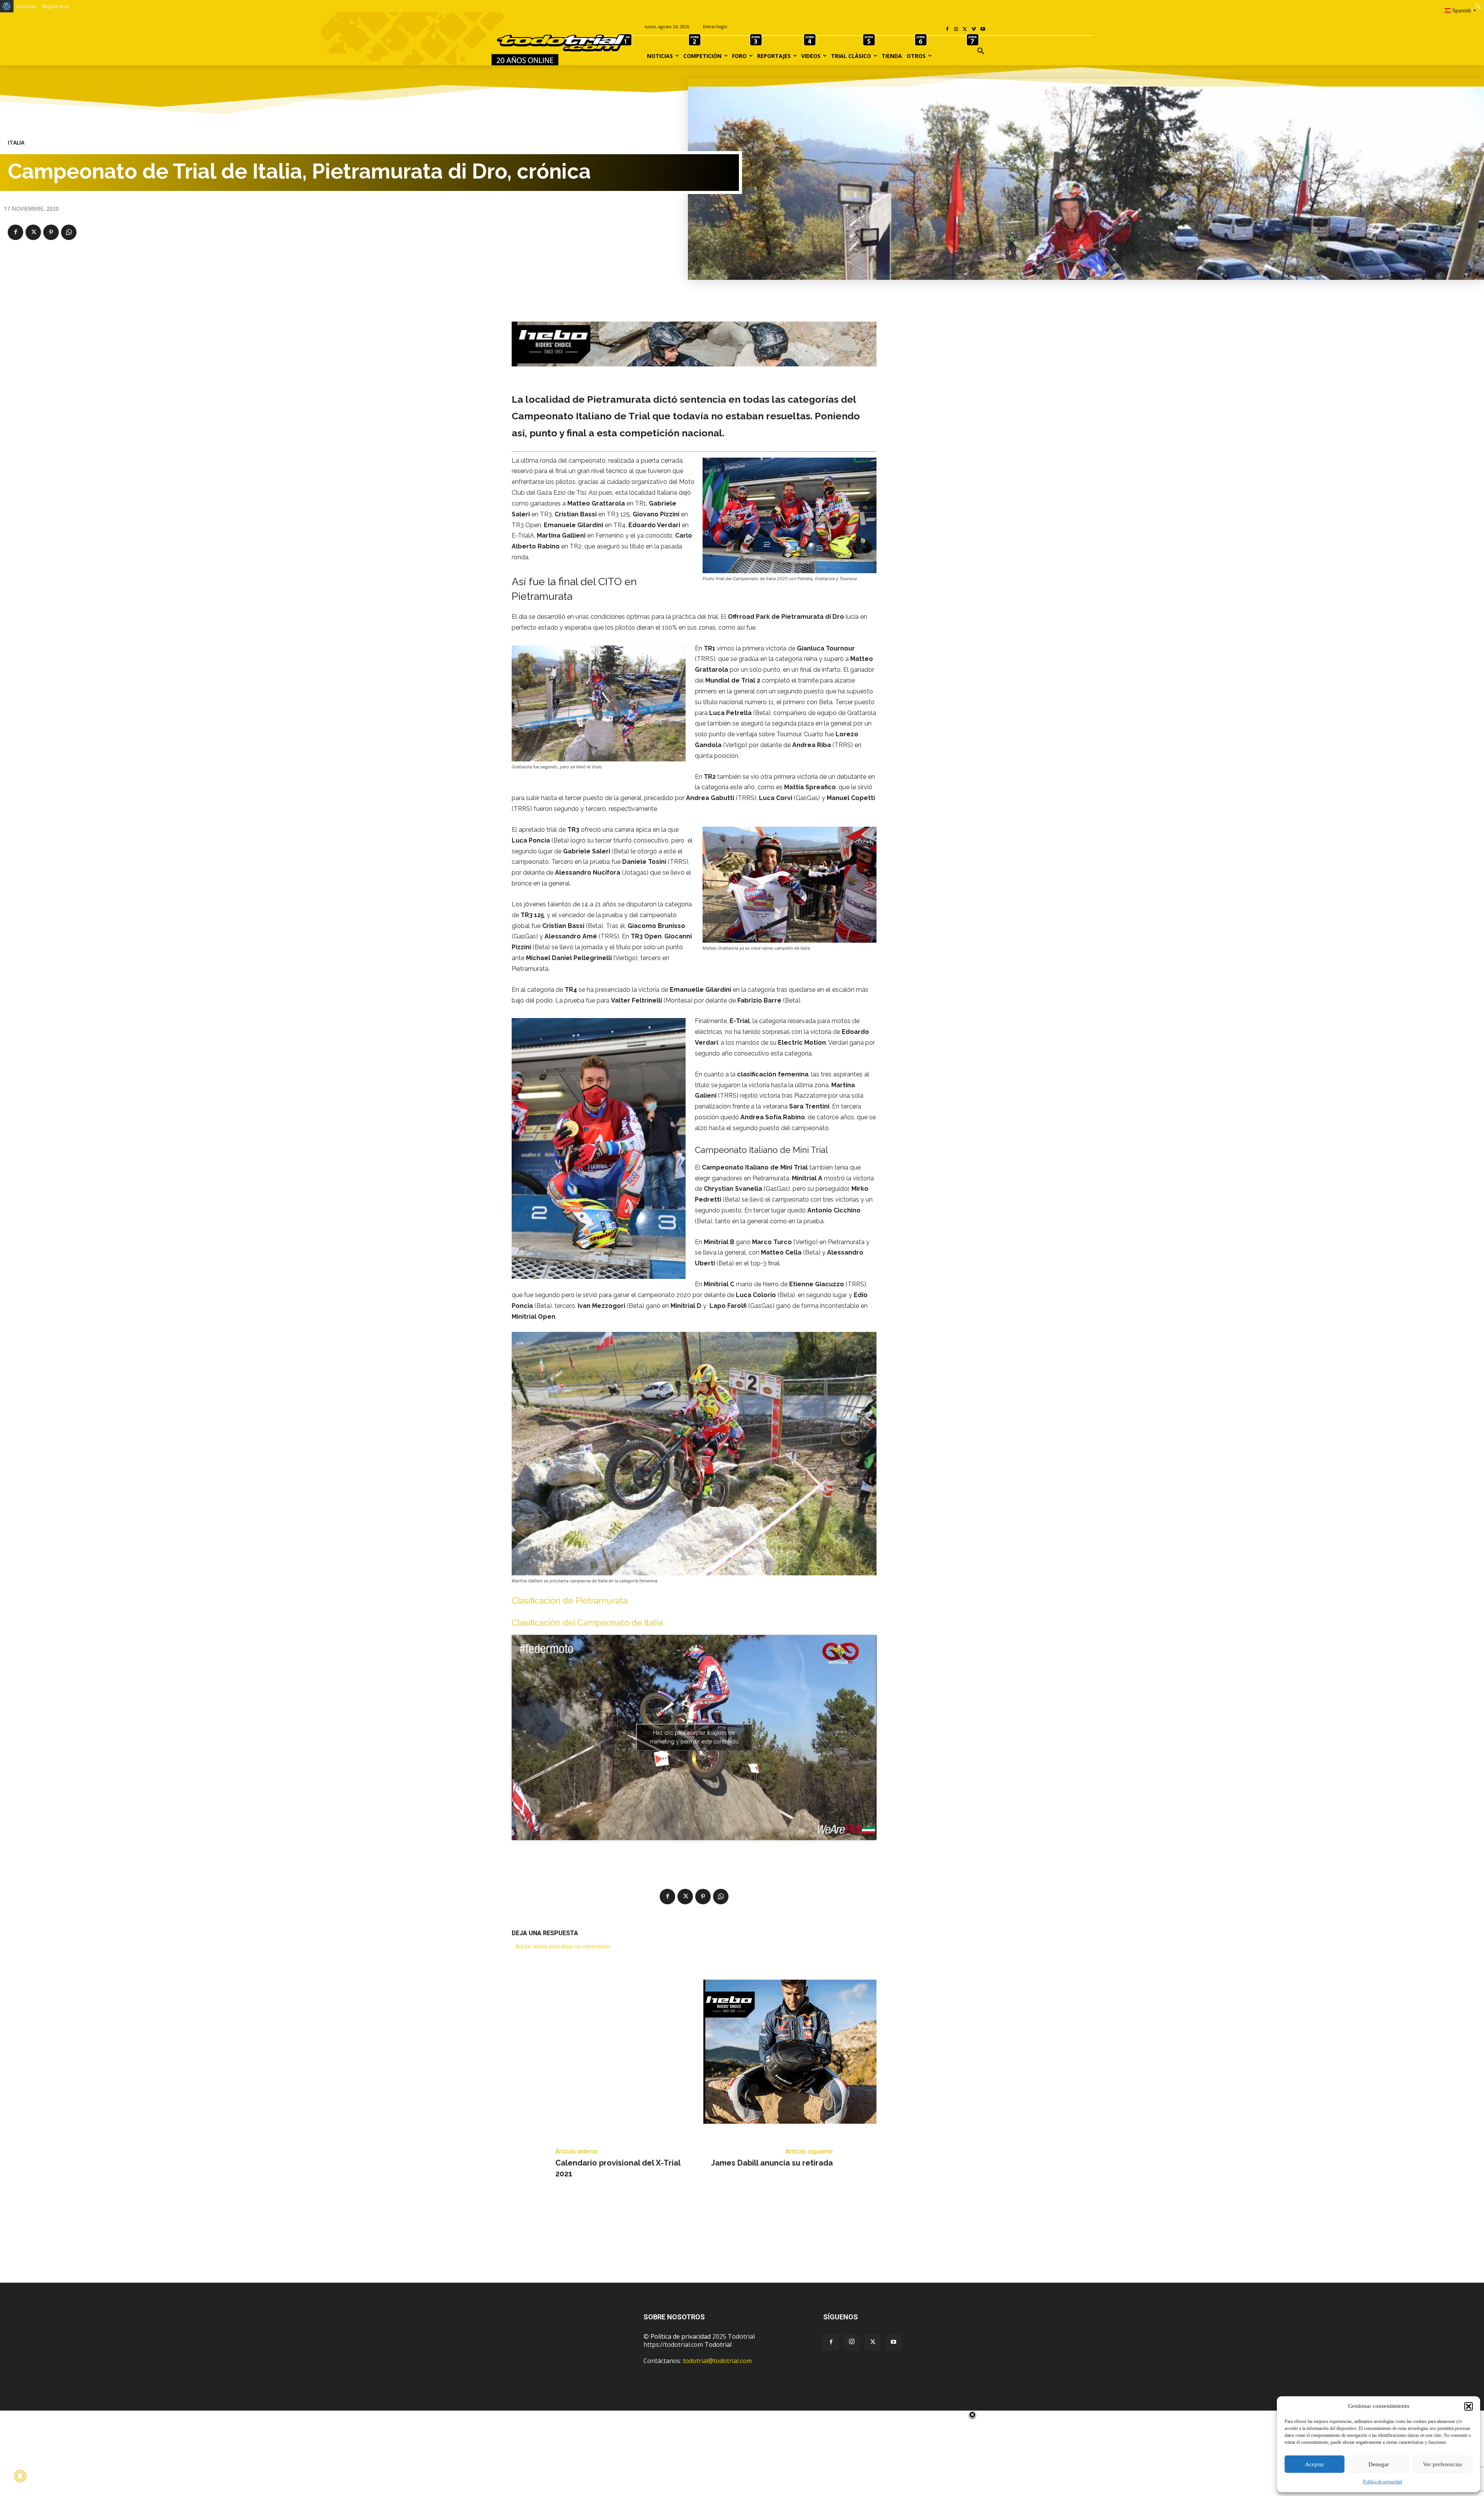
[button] (1469, 2406)
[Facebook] (947, 30)
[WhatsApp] (69, 232)
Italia (16, 143)
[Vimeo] (974, 30)
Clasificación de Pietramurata (570, 1600)
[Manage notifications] (20, 2476)
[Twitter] (873, 2343)
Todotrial (718, 2344)
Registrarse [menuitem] (56, 6)
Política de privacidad (1383, 2482)
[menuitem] (7, 6)
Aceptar (1315, 2464)
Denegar (1379, 2464)
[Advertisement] (742, 2242)
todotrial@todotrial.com (717, 2361)
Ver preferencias (1442, 2464)
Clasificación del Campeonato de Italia (587, 1623)
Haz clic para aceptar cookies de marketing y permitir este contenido (694, 1737)
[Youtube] (983, 30)
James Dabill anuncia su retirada (772, 2163)
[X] (965, 30)
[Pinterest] (51, 232)
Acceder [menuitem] (26, 6)
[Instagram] (956, 30)
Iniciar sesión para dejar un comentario (562, 1946)
